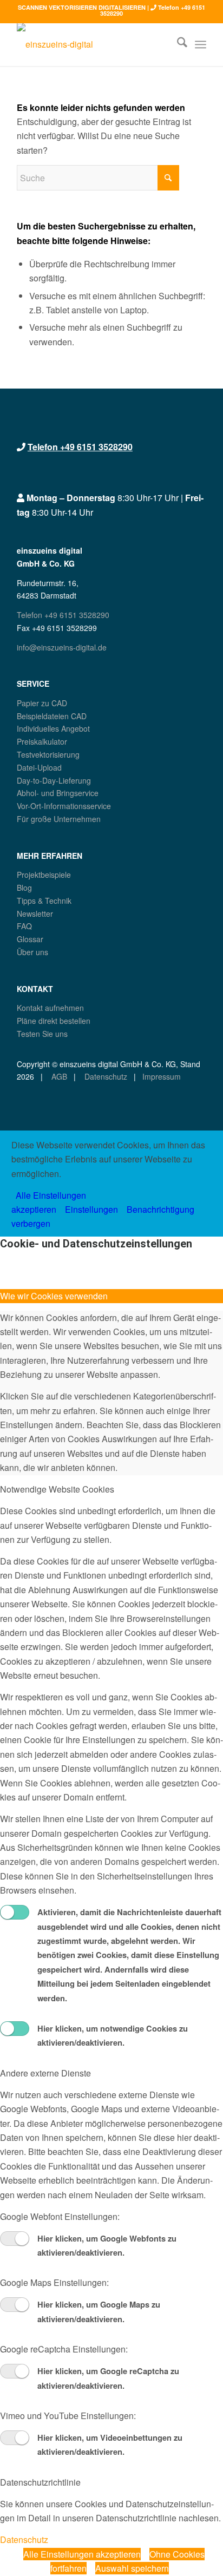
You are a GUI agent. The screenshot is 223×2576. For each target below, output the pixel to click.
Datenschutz (105, 1076)
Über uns (32, 952)
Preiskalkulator (42, 741)
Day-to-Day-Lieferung (54, 780)
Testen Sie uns (42, 1034)
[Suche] (177, 44)
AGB (58, 1076)
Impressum (162, 1076)
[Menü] (201, 44)
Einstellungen (91, 1209)
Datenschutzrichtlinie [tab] (40, 2482)
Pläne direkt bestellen (54, 1021)
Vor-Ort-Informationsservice (64, 806)
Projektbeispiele (44, 875)
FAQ (24, 926)
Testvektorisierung (48, 754)
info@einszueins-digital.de (62, 647)
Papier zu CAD (42, 703)
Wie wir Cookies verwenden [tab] (54, 1296)
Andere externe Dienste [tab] (45, 2073)
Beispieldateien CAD (52, 716)
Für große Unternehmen (59, 819)
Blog (24, 888)
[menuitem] (177, 44)
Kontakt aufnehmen (50, 1008)
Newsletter (35, 914)
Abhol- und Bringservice (58, 793)
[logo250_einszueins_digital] (93, 44)
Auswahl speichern (132, 2568)
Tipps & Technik (44, 901)
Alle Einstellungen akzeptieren (82, 2554)
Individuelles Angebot (53, 728)
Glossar (30, 939)
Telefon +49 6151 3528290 (80, 447)
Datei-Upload (39, 767)
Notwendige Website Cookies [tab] (57, 1489)
